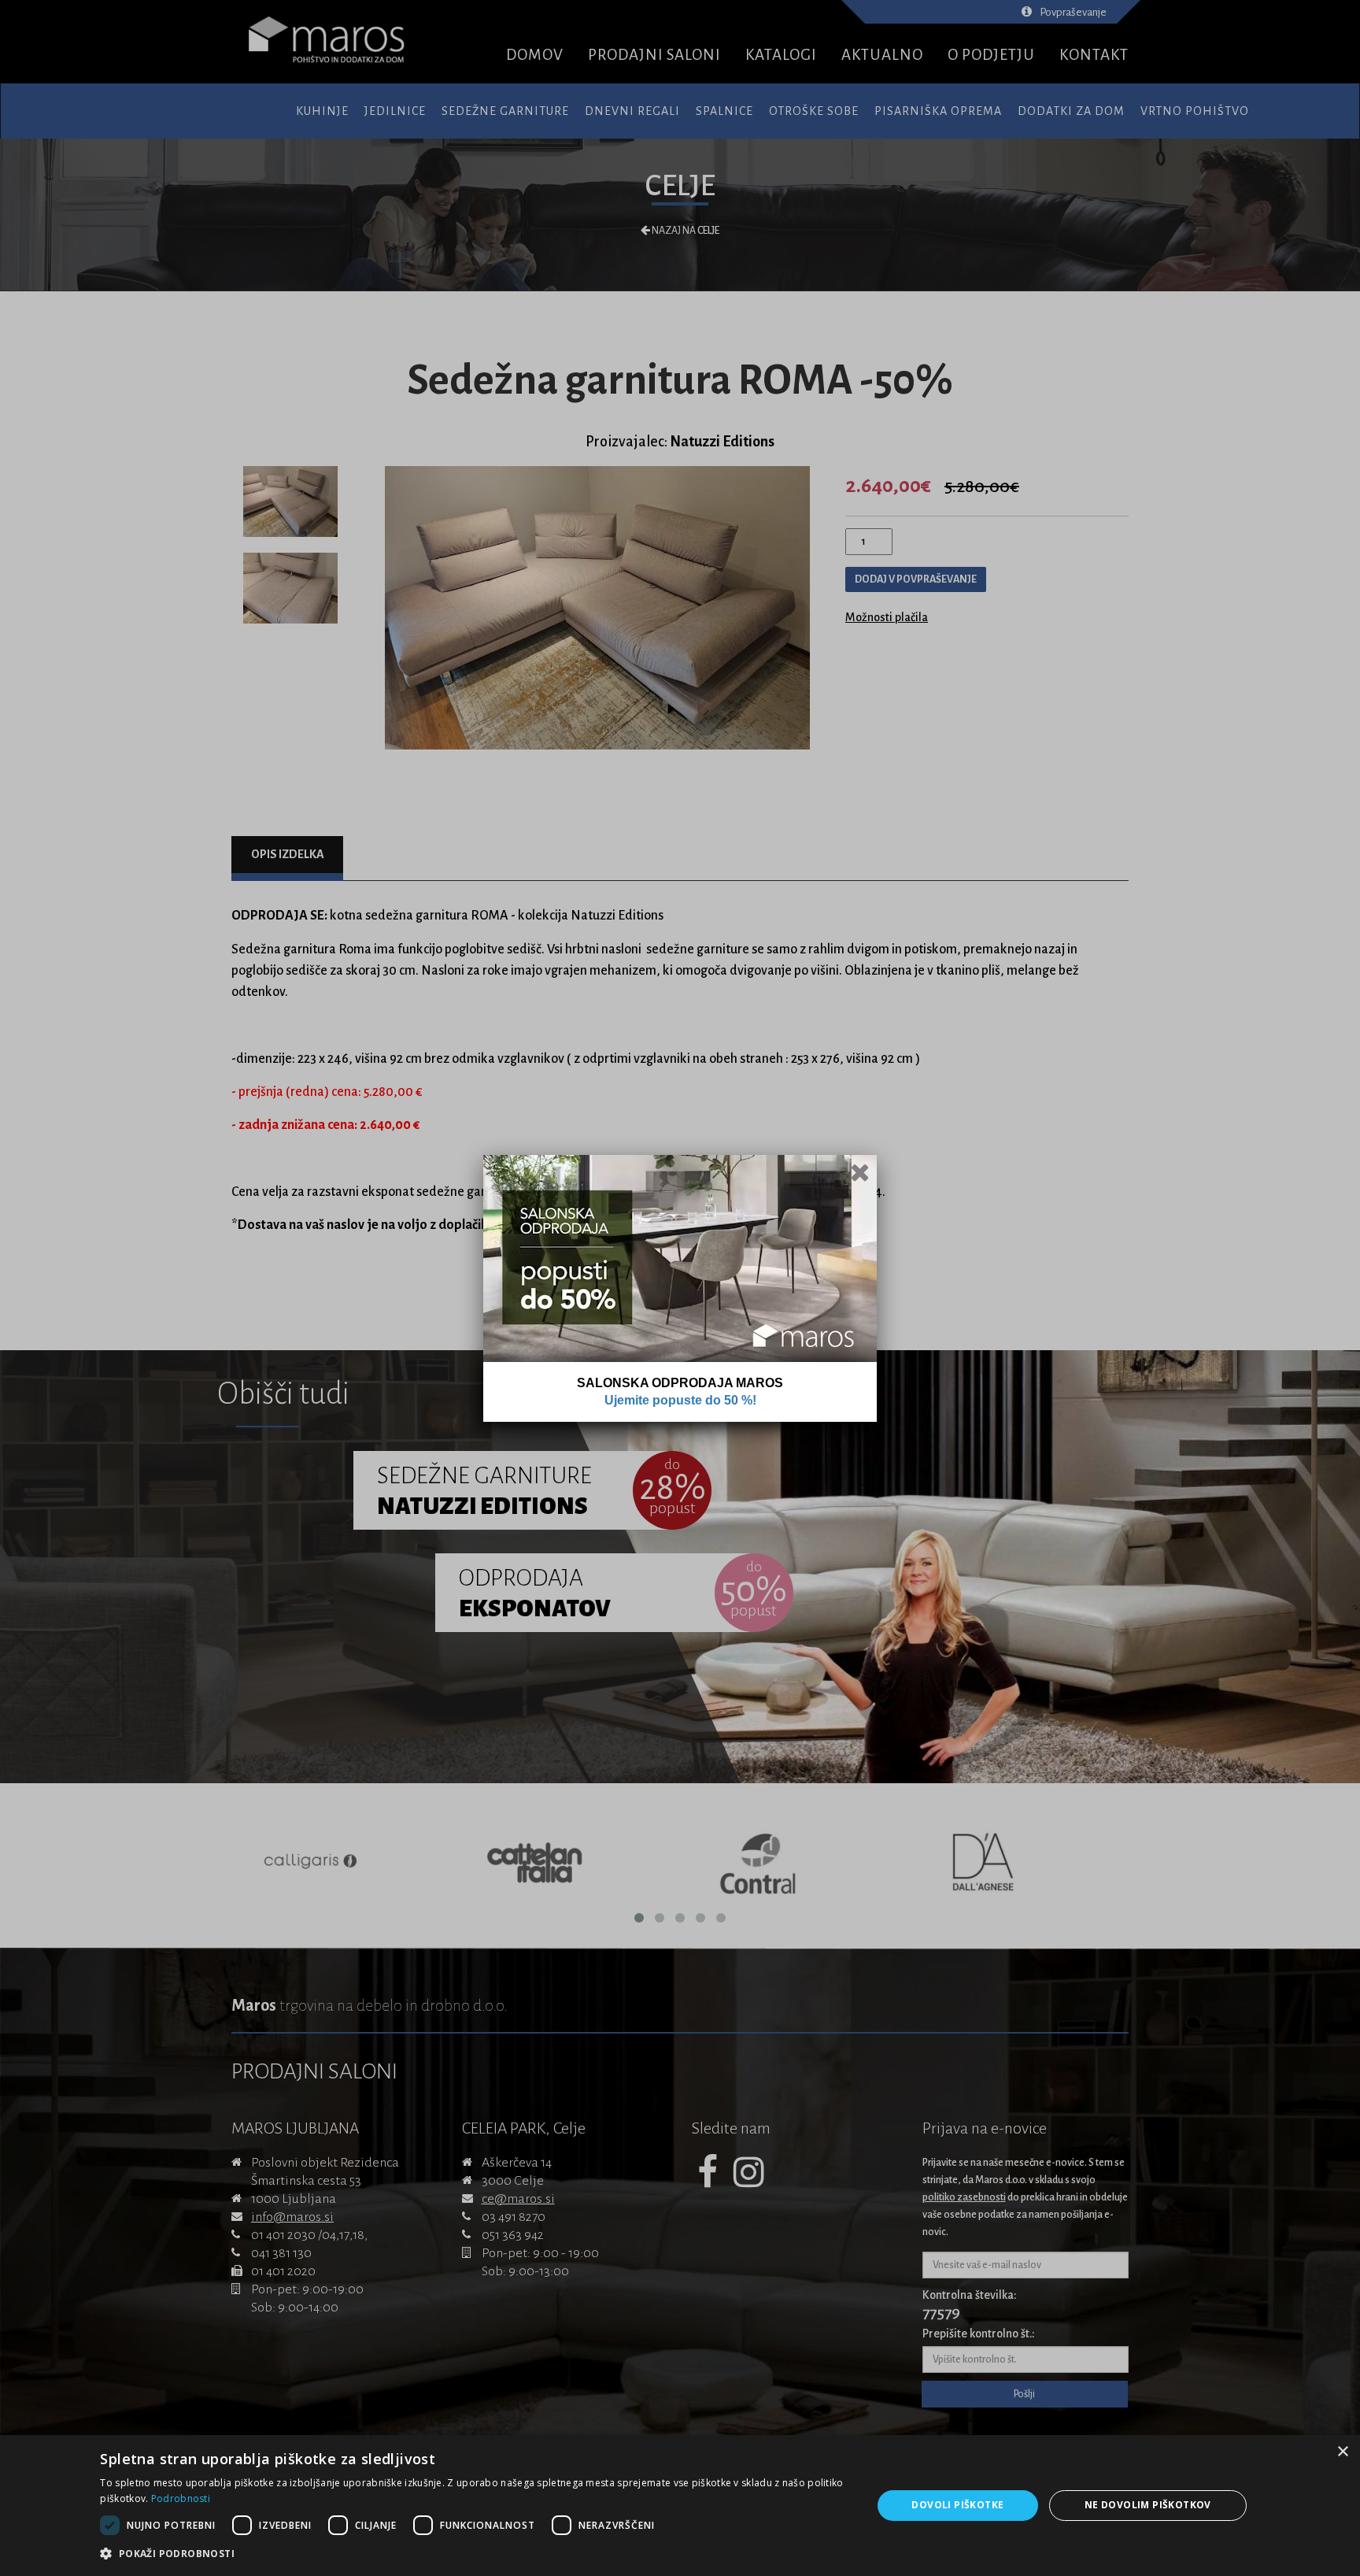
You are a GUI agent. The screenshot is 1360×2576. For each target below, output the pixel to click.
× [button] (1342, 2452)
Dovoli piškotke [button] (957, 2505)
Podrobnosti (181, 2498)
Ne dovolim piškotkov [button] (1148, 2505)
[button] (474, 2554)
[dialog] (680, 2506)
